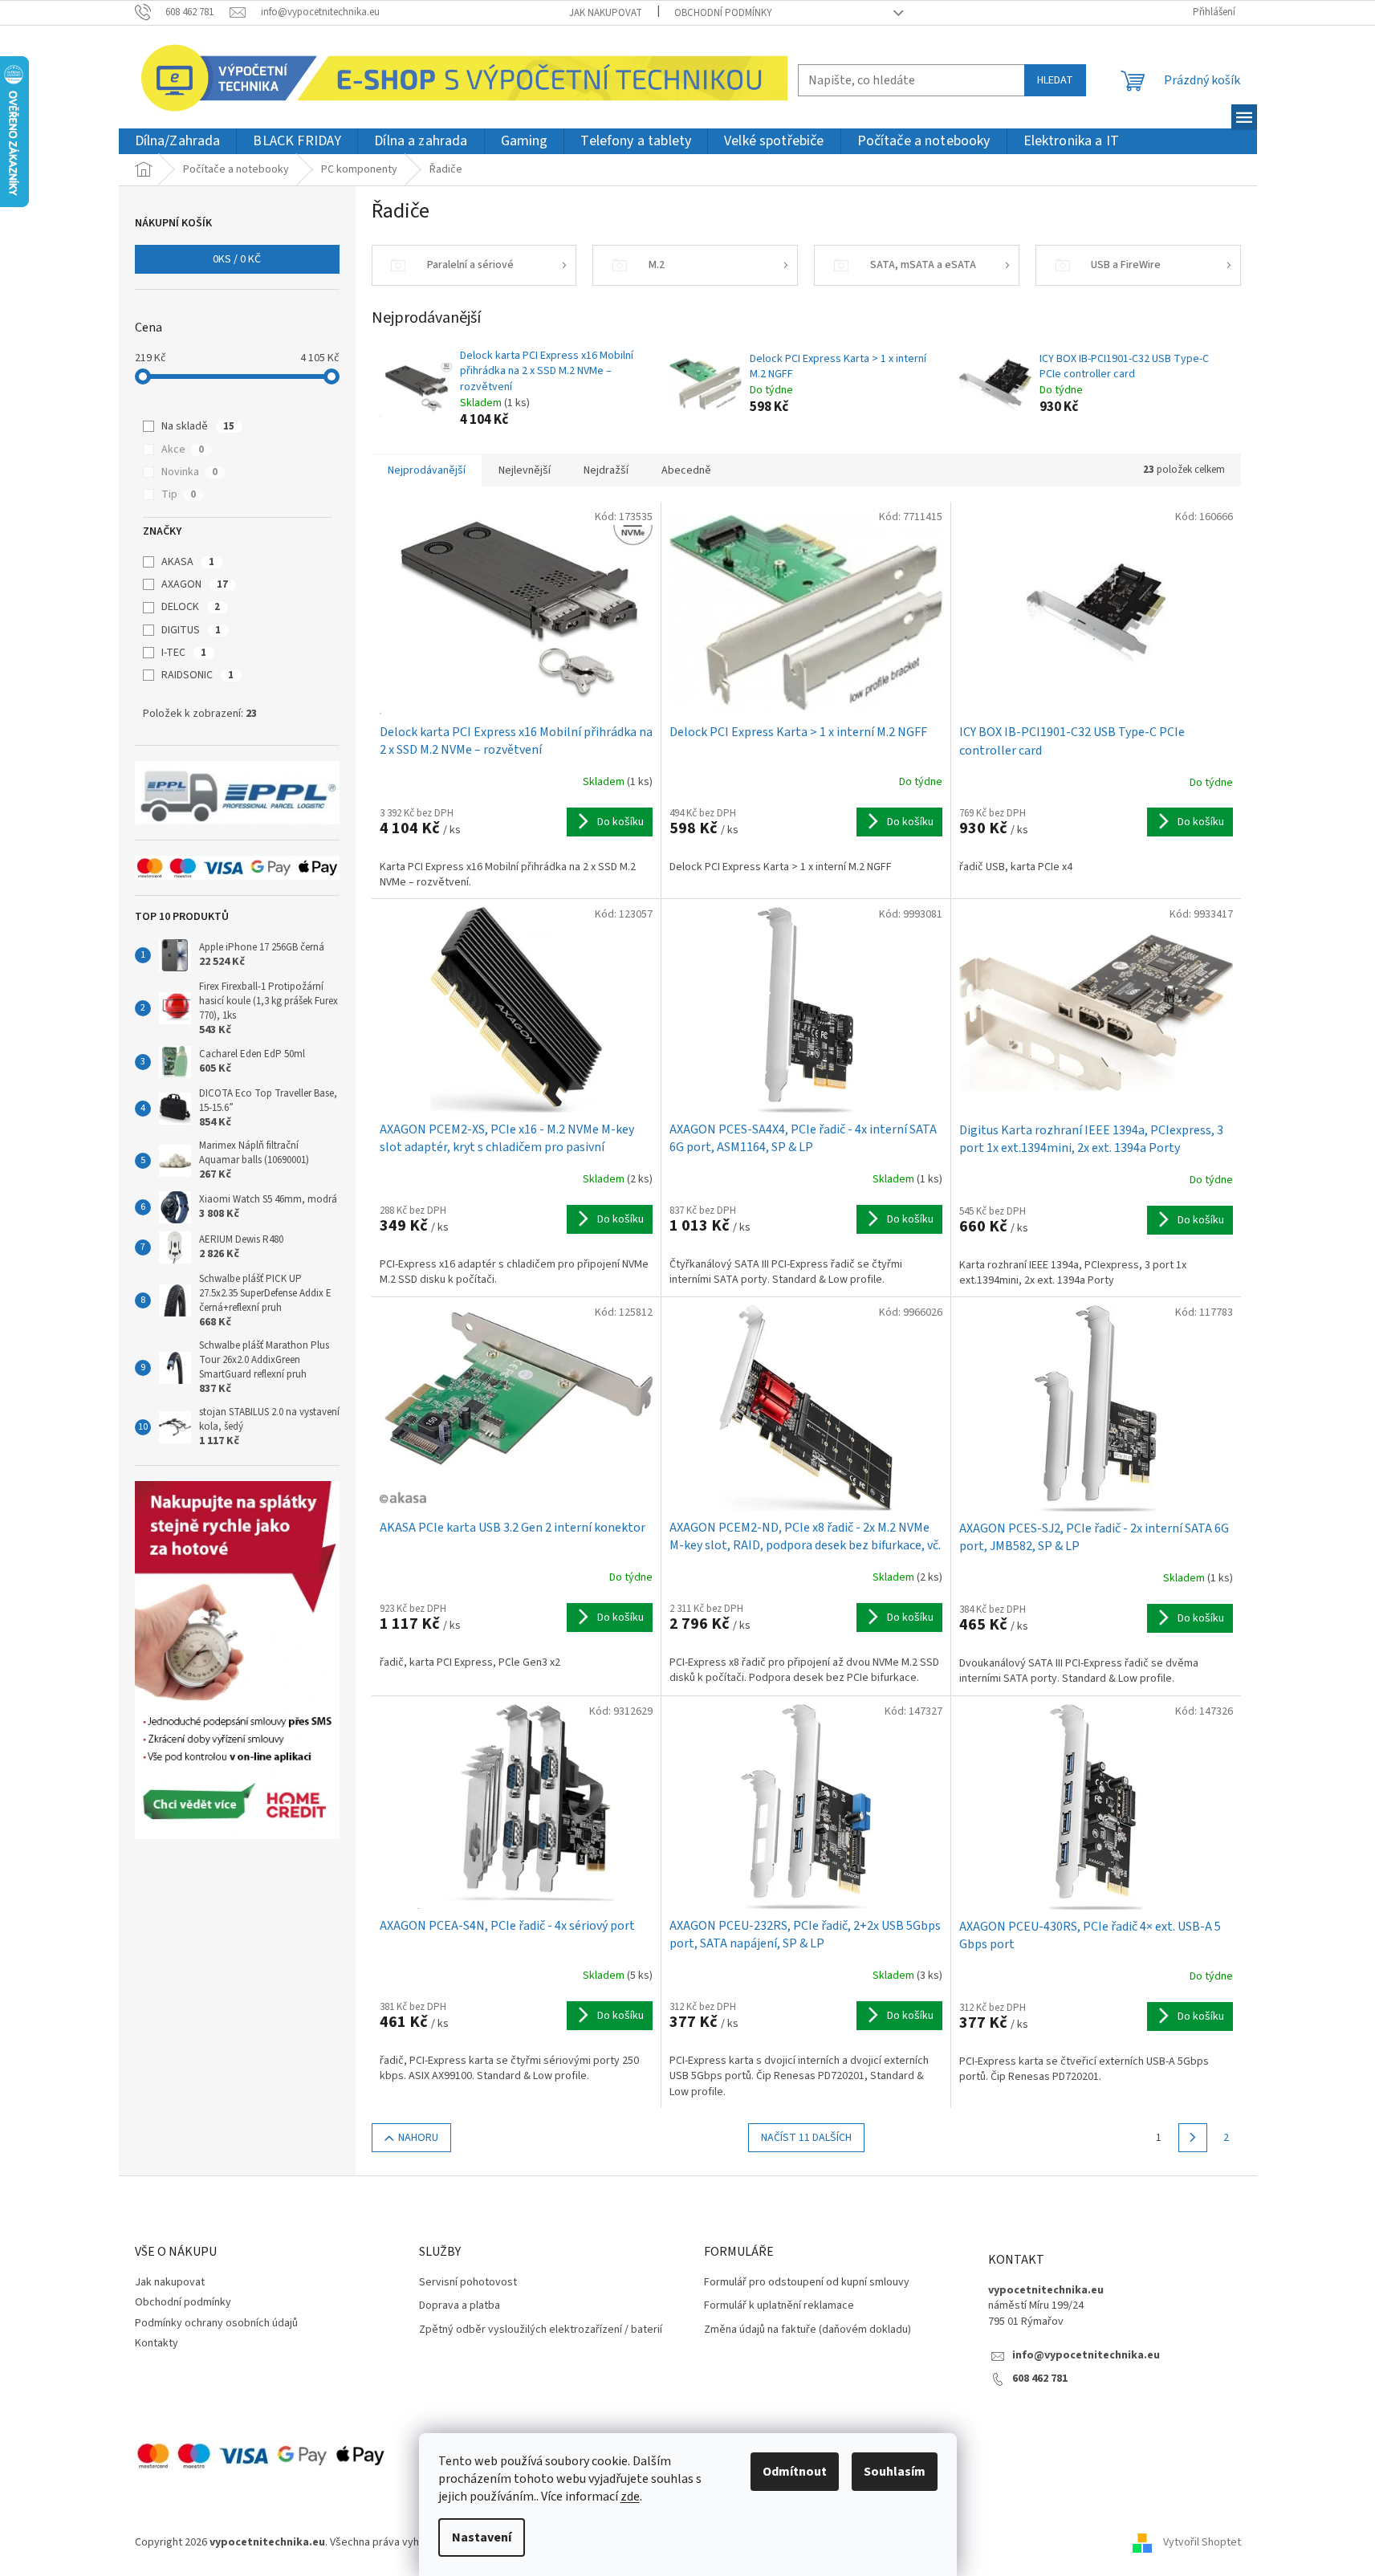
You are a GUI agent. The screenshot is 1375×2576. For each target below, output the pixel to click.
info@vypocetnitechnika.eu (1086, 2356)
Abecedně (686, 470)
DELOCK (191, 607)
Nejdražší (606, 470)
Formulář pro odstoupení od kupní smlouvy (807, 2283)
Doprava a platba (460, 2306)
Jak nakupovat (606, 13)
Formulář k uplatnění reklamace (779, 2306)
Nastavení (482, 2537)
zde (630, 2497)
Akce (183, 450)
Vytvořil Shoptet (1202, 2543)
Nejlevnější (525, 470)
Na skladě (198, 426)
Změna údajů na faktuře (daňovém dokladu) (808, 2330)
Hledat (1055, 80)
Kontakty (157, 2343)
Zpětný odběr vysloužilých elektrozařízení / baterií (541, 2330)
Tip (179, 494)
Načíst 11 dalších (806, 2138)
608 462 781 (1040, 2379)
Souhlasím (895, 2472)
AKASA (188, 562)
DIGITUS (191, 630)
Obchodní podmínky (723, 13)
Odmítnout (795, 2472)
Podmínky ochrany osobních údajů (216, 2323)
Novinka (189, 472)
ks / (237, 259)
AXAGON (195, 584)
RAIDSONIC (197, 675)
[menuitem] (178, 142)
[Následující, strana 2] (1193, 2138)
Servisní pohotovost (468, 2283)
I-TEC (184, 653)
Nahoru (418, 2138)
